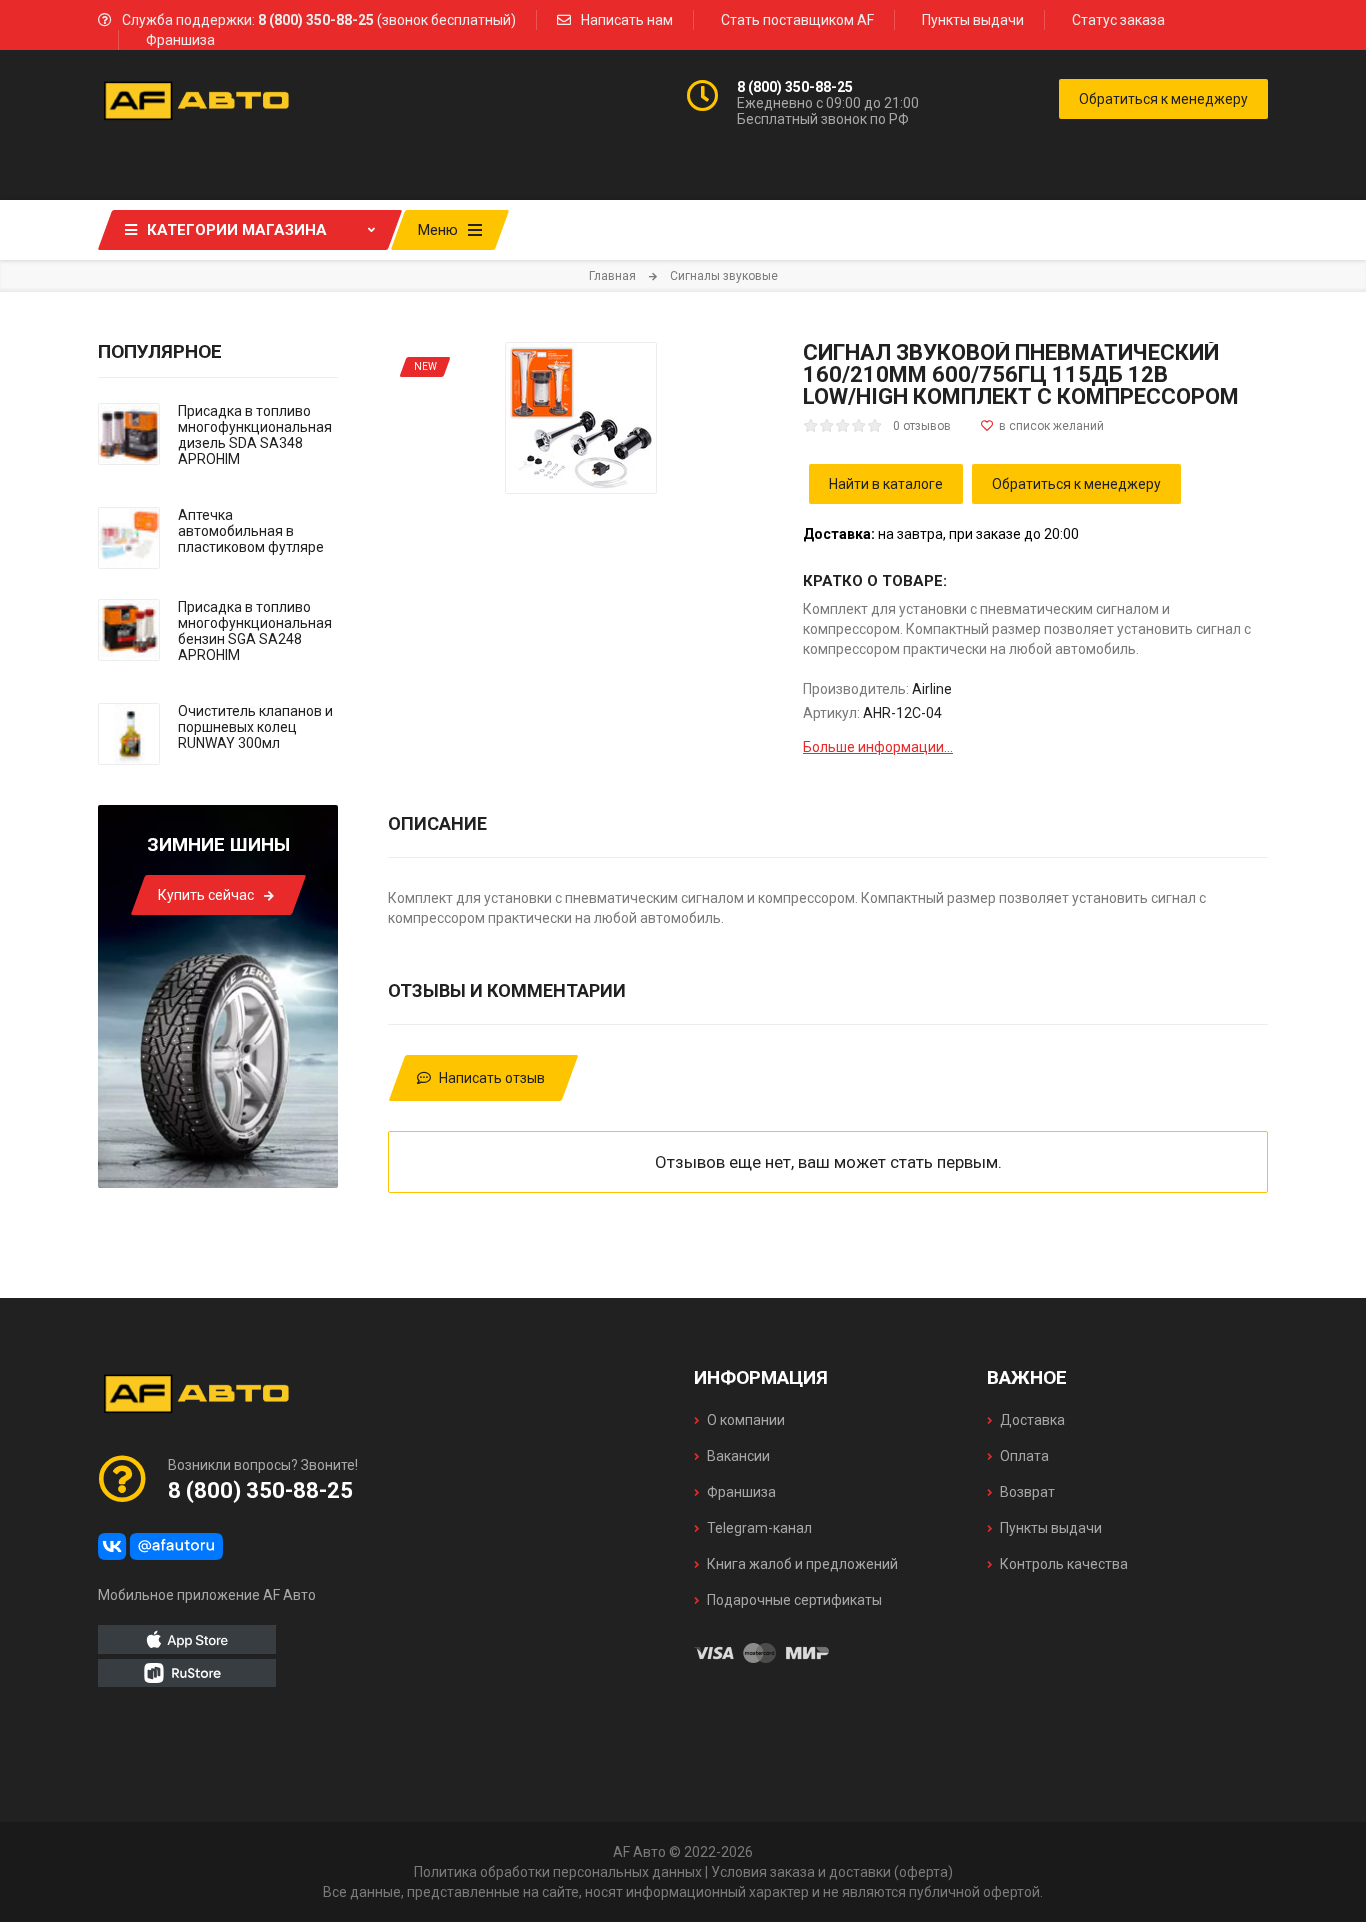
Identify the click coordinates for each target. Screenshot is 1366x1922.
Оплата (1024, 1456)
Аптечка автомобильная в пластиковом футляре (251, 531)
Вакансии (738, 1456)
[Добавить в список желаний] (1042, 426)
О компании (746, 1420)
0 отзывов (922, 426)
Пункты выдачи (973, 20)
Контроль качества (1064, 1564)
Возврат (1027, 1492)
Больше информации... (878, 747)
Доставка (1032, 1420)
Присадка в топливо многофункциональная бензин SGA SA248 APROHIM (255, 631)
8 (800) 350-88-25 (795, 87)
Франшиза (180, 40)
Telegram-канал (759, 1528)
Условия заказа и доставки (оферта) (832, 1872)
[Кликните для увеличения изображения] (581, 418)
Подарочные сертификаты (794, 1600)
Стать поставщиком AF (797, 20)
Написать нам (627, 20)
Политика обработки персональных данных (558, 1872)
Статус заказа (1118, 20)
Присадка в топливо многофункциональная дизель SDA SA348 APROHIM (255, 435)
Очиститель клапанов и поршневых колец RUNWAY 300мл (255, 727)
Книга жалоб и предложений (802, 1564)
